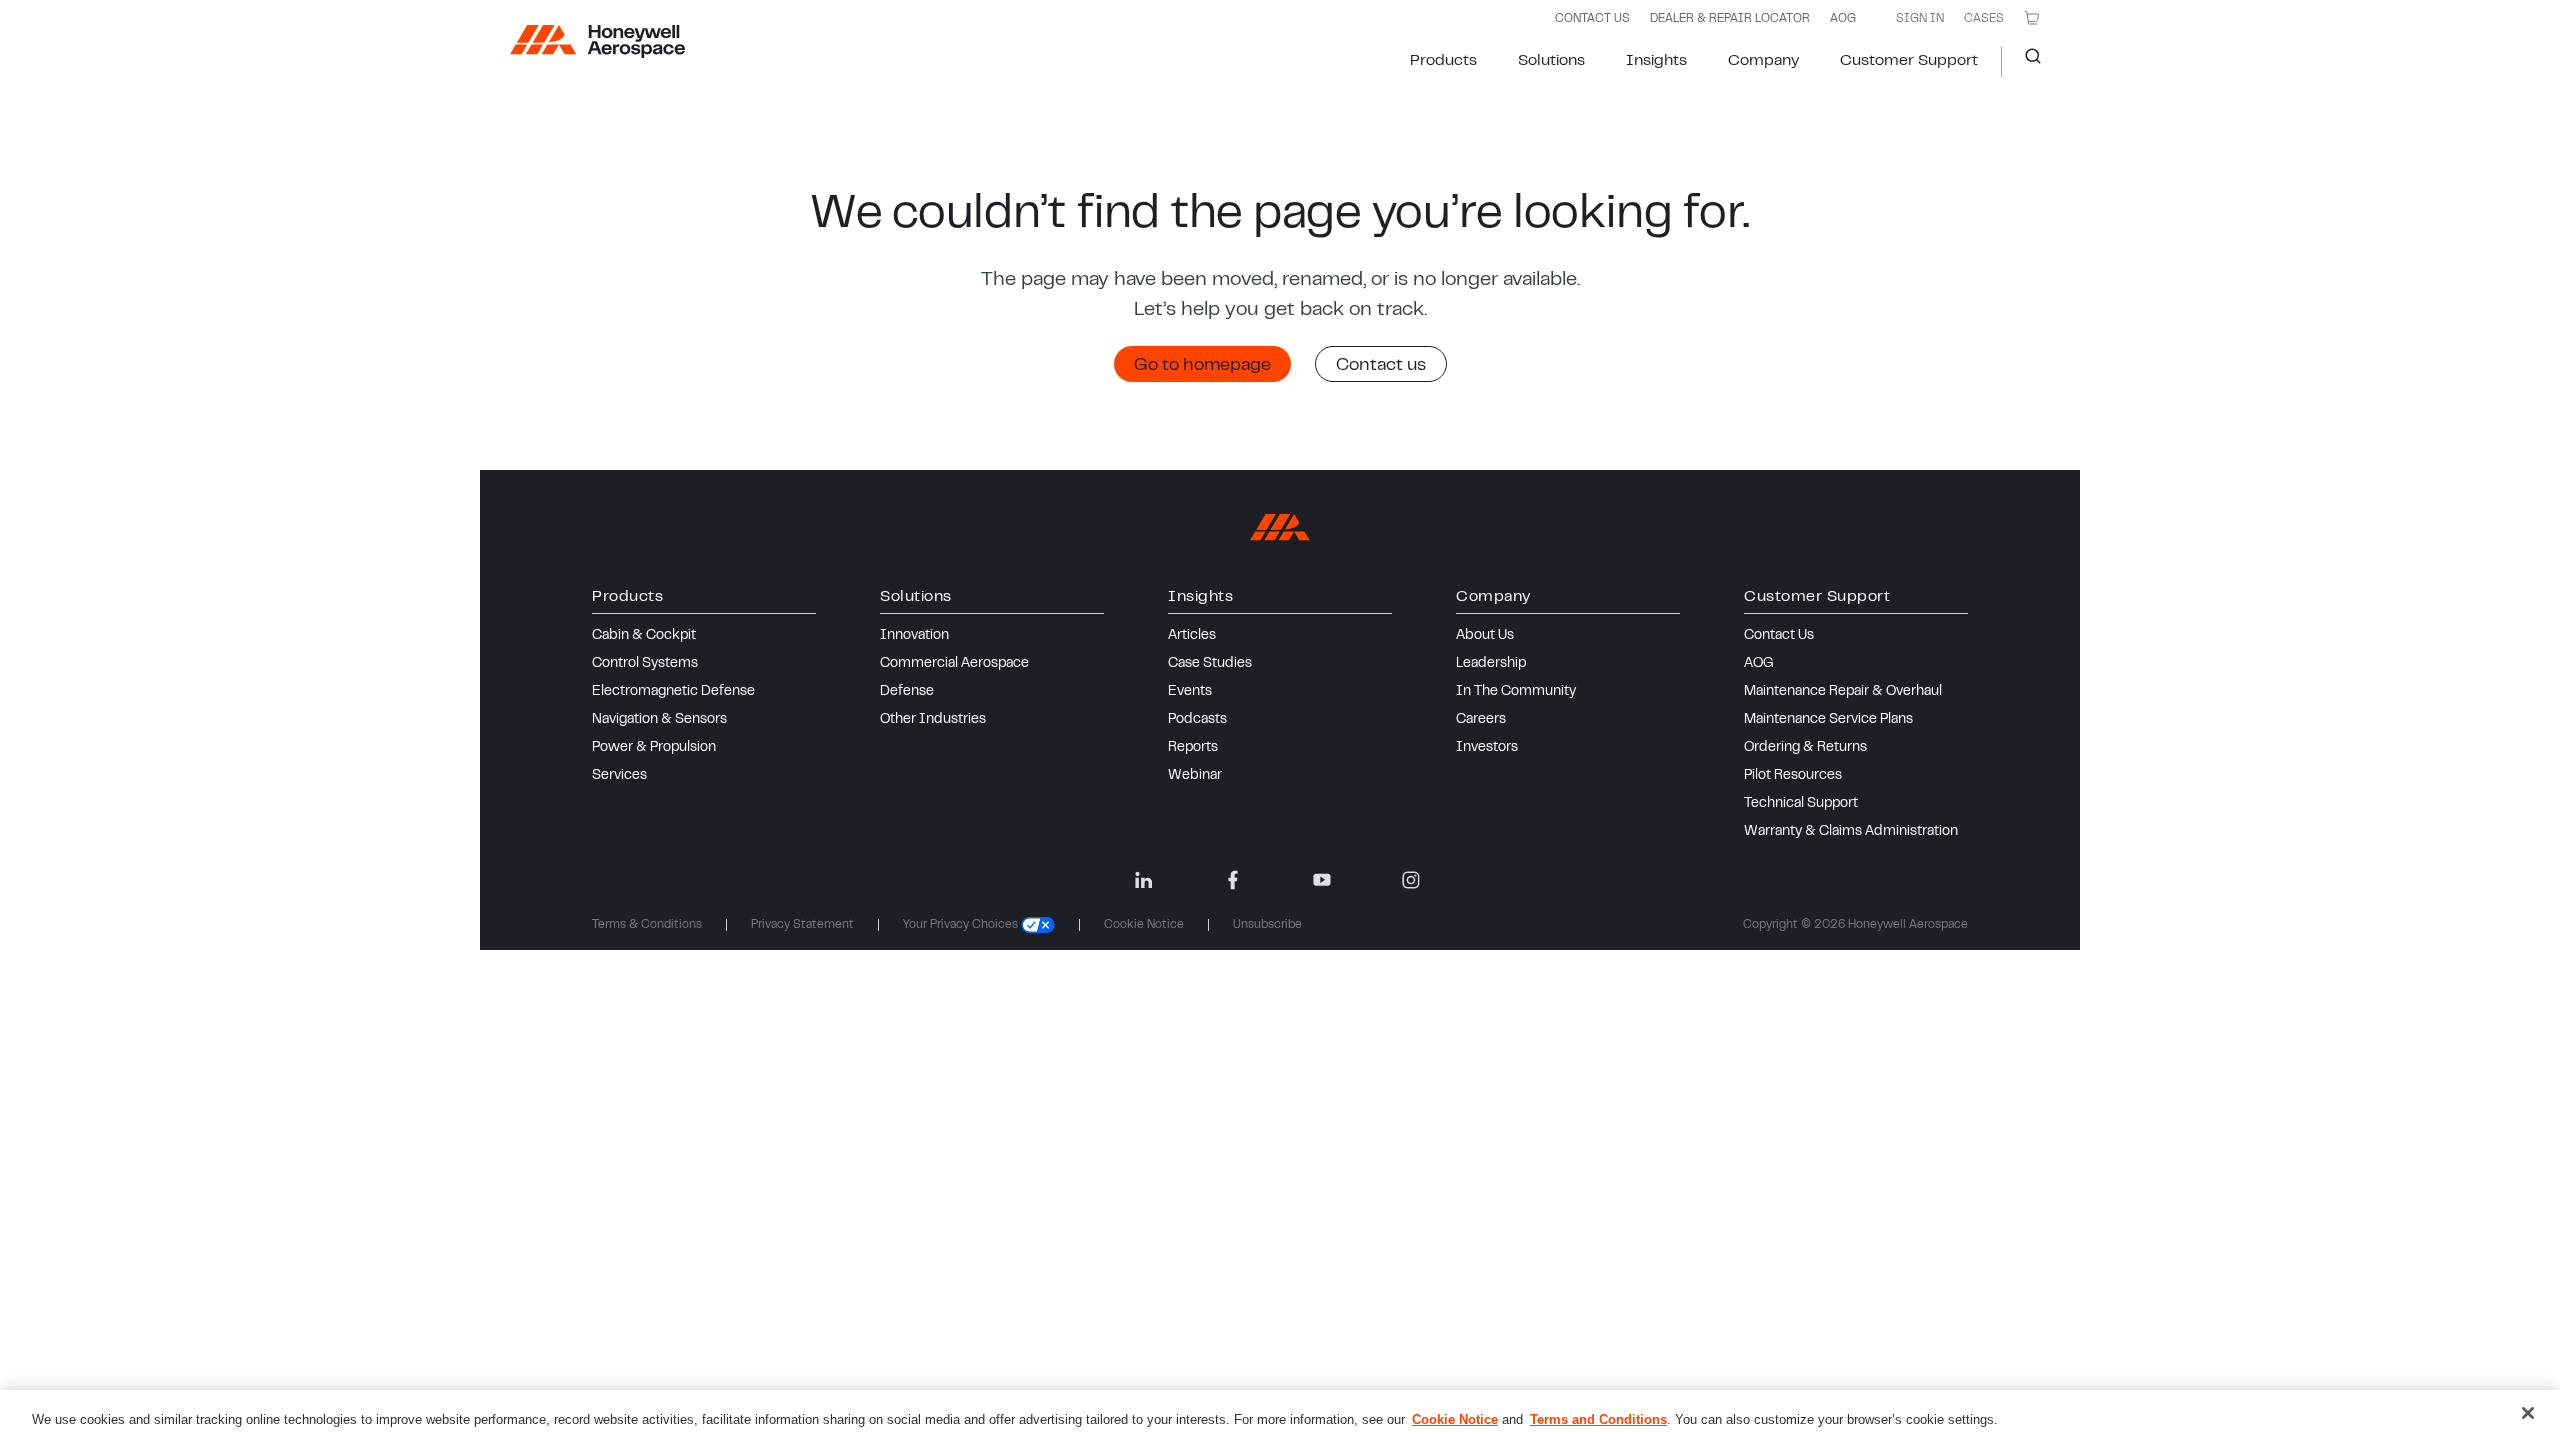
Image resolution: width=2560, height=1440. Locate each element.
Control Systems (645, 664)
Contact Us (1779, 636)
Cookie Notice (1144, 925)
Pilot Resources (1793, 776)
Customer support (1909, 61)
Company (1763, 61)
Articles (1192, 636)
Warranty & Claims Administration (1851, 832)
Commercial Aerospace (954, 664)
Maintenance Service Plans (1828, 720)
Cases (1984, 19)
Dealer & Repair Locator (1730, 19)
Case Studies (1210, 664)
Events (1190, 692)
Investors (1487, 748)
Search (2025, 62)
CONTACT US (1592, 19)
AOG (1843, 19)
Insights (1656, 61)
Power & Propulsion (654, 748)
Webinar (1195, 776)
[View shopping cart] (2032, 18)
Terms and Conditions (1598, 1419)
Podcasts (1197, 720)
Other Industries (933, 720)
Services (619, 776)
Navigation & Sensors (659, 720)
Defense (907, 692)
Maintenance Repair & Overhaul (1843, 692)
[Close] (2528, 1413)
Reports (1193, 748)
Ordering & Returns (1805, 748)
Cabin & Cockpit (644, 636)
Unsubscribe (1267, 925)
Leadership (1491, 664)
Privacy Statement (802, 925)
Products (1443, 61)
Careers (1481, 720)
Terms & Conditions (647, 925)
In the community (1516, 692)
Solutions (1551, 61)
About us (1485, 636)
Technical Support (1801, 804)
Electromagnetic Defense (673, 692)
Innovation (914, 636)
